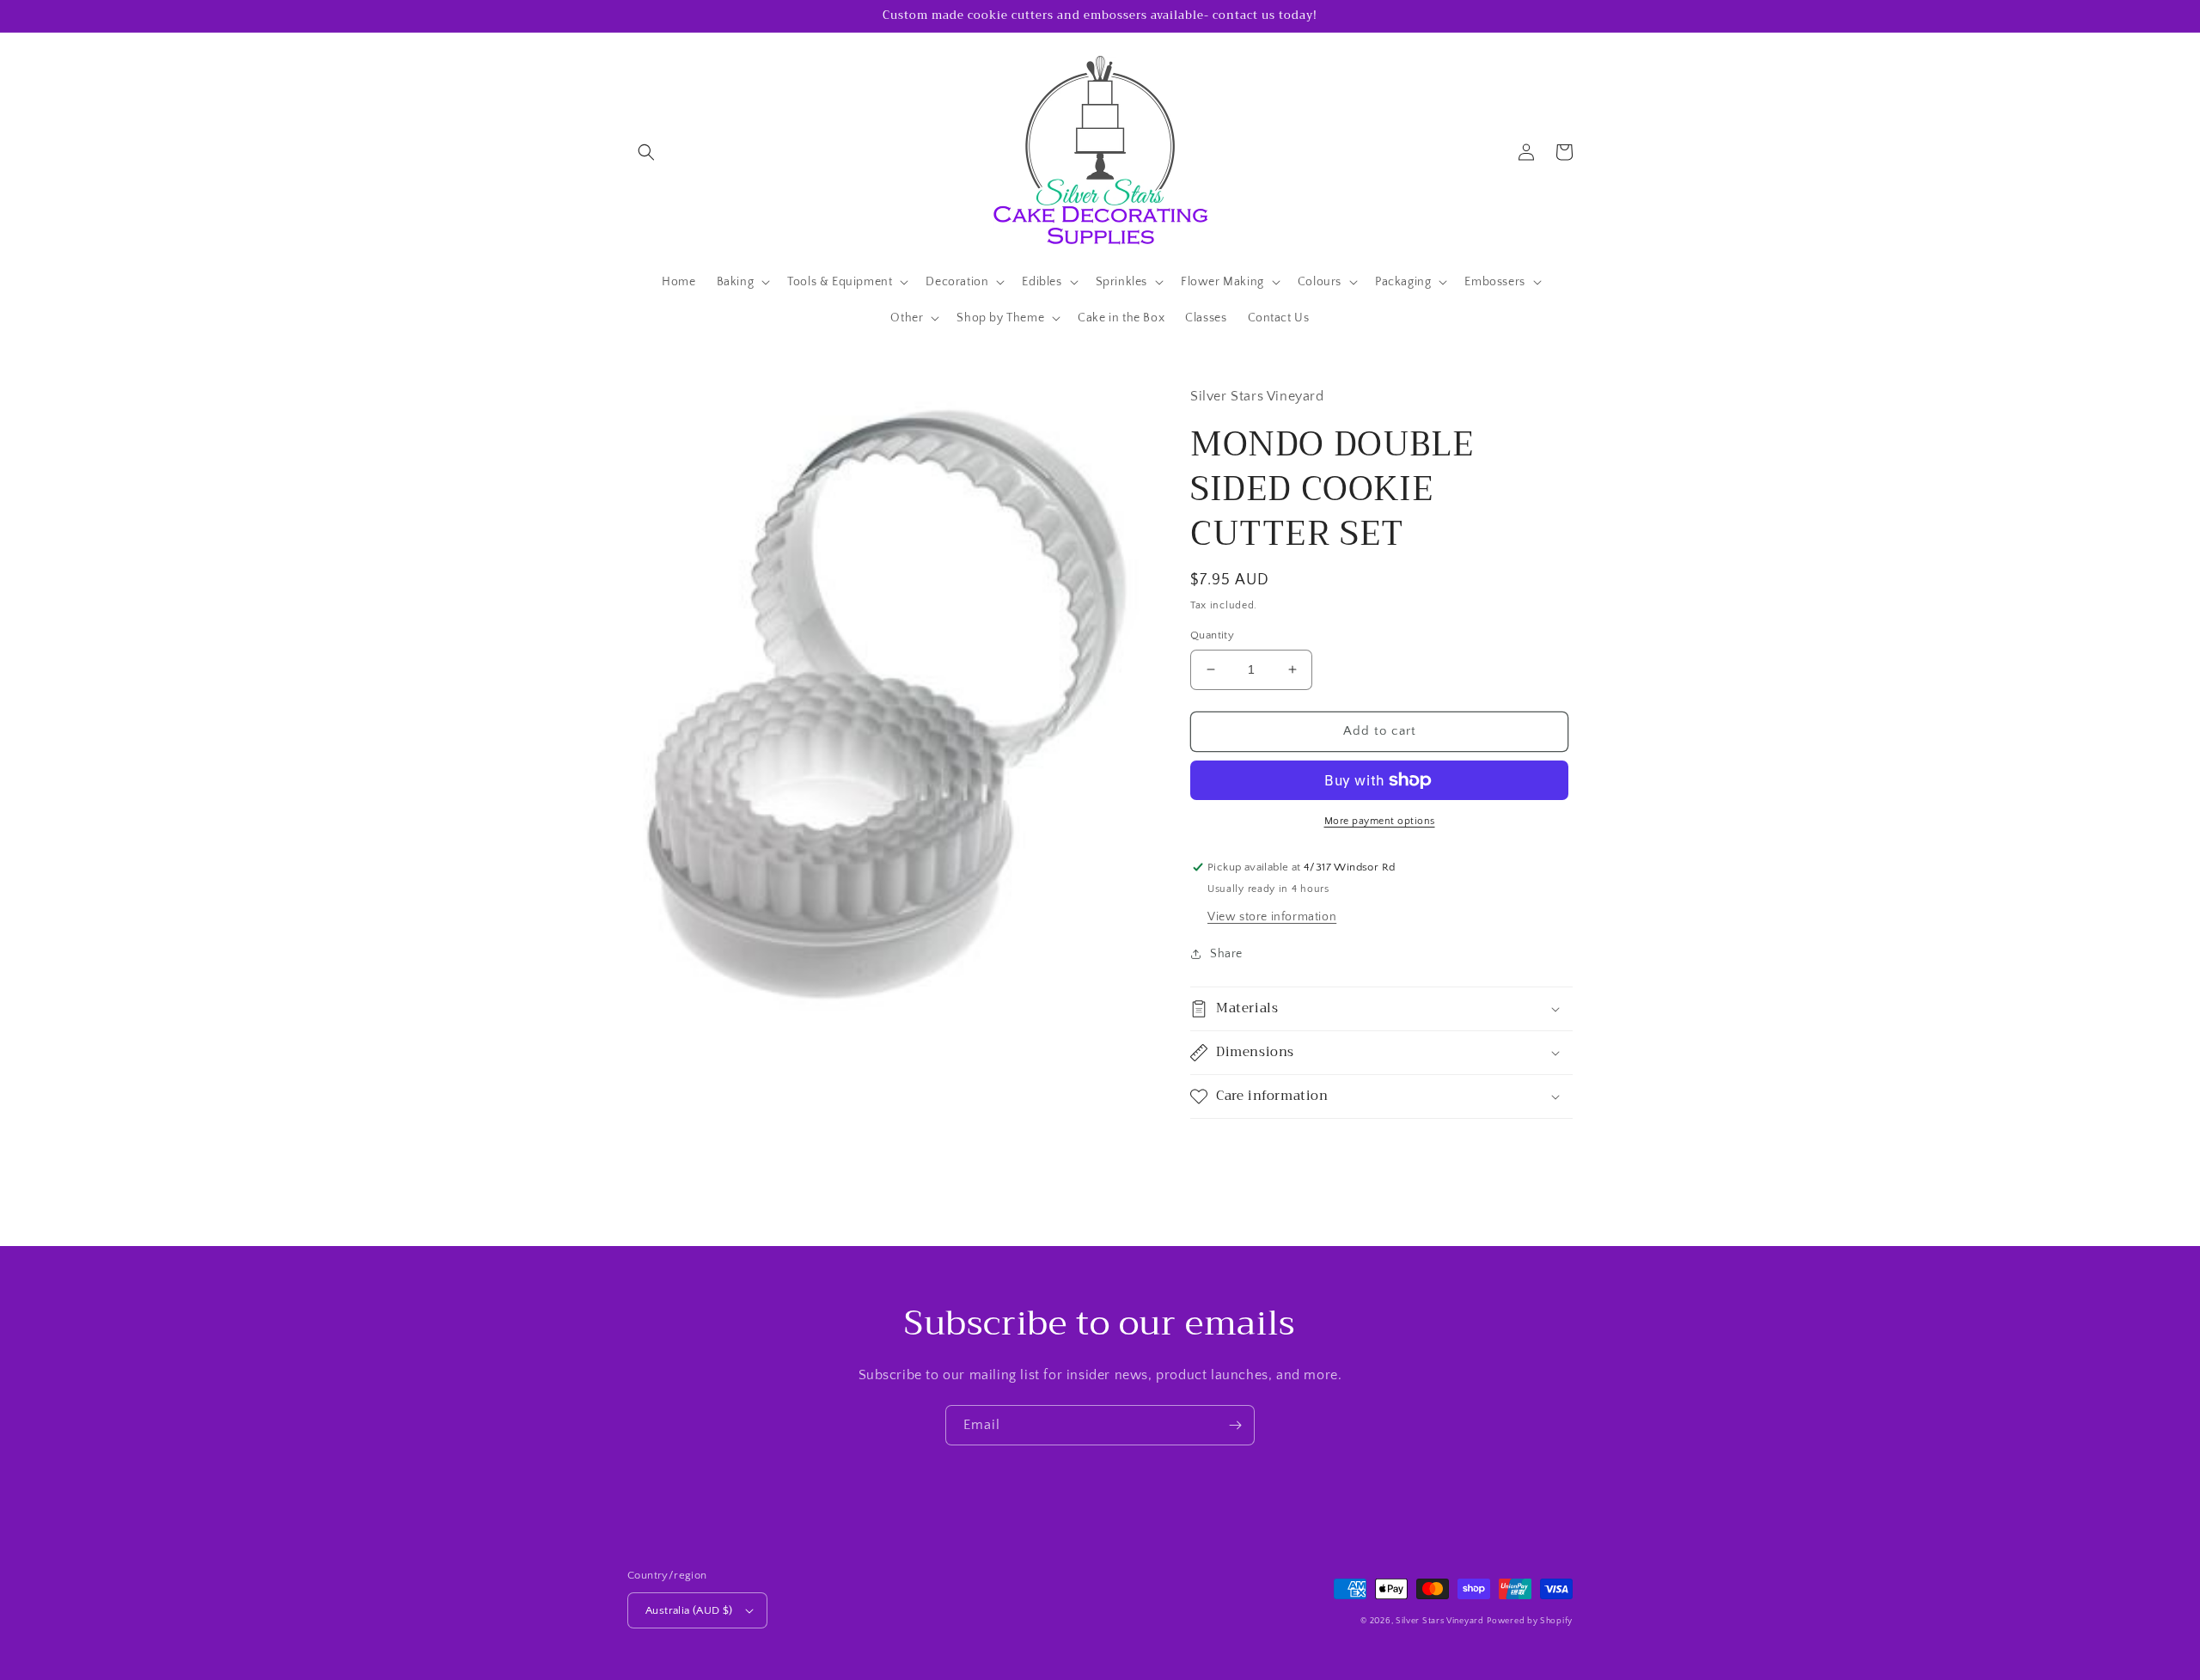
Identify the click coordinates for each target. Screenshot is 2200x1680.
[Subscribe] (1235, 1425)
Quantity (1212, 635)
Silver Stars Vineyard (1440, 1621)
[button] (646, 152)
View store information (1272, 917)
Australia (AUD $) (689, 1610)
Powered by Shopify (1530, 1621)
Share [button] (1226, 954)
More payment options (1380, 821)
